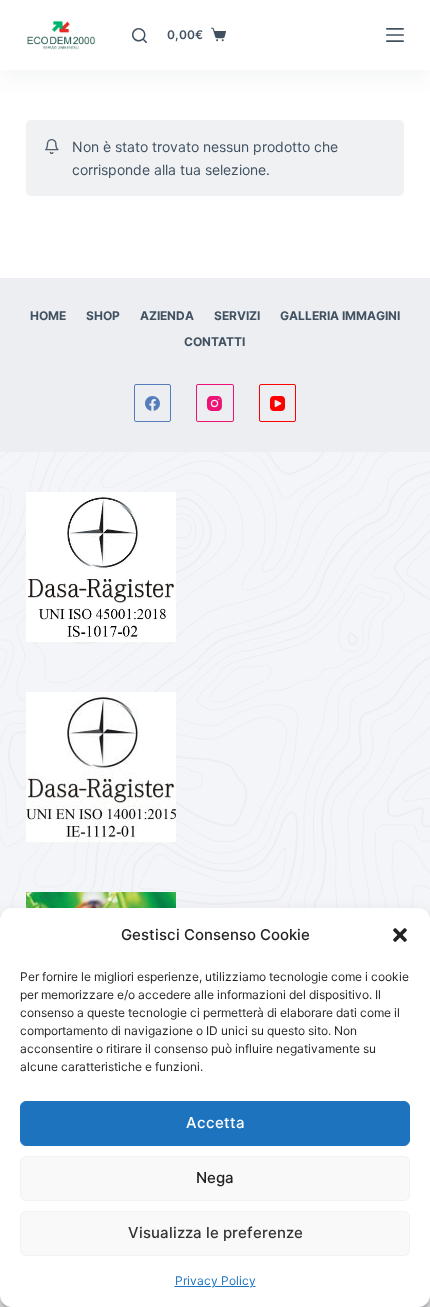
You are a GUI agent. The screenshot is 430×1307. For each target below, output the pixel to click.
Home (48, 315)
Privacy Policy (215, 1280)
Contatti (214, 341)
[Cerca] (139, 35)
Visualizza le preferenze (215, 1232)
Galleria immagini (340, 315)
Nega (215, 1177)
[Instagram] (215, 403)
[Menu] (395, 35)
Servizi (237, 315)
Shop (103, 315)
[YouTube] (278, 403)
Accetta (215, 1122)
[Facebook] (153, 403)
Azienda (167, 315)
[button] (400, 935)
